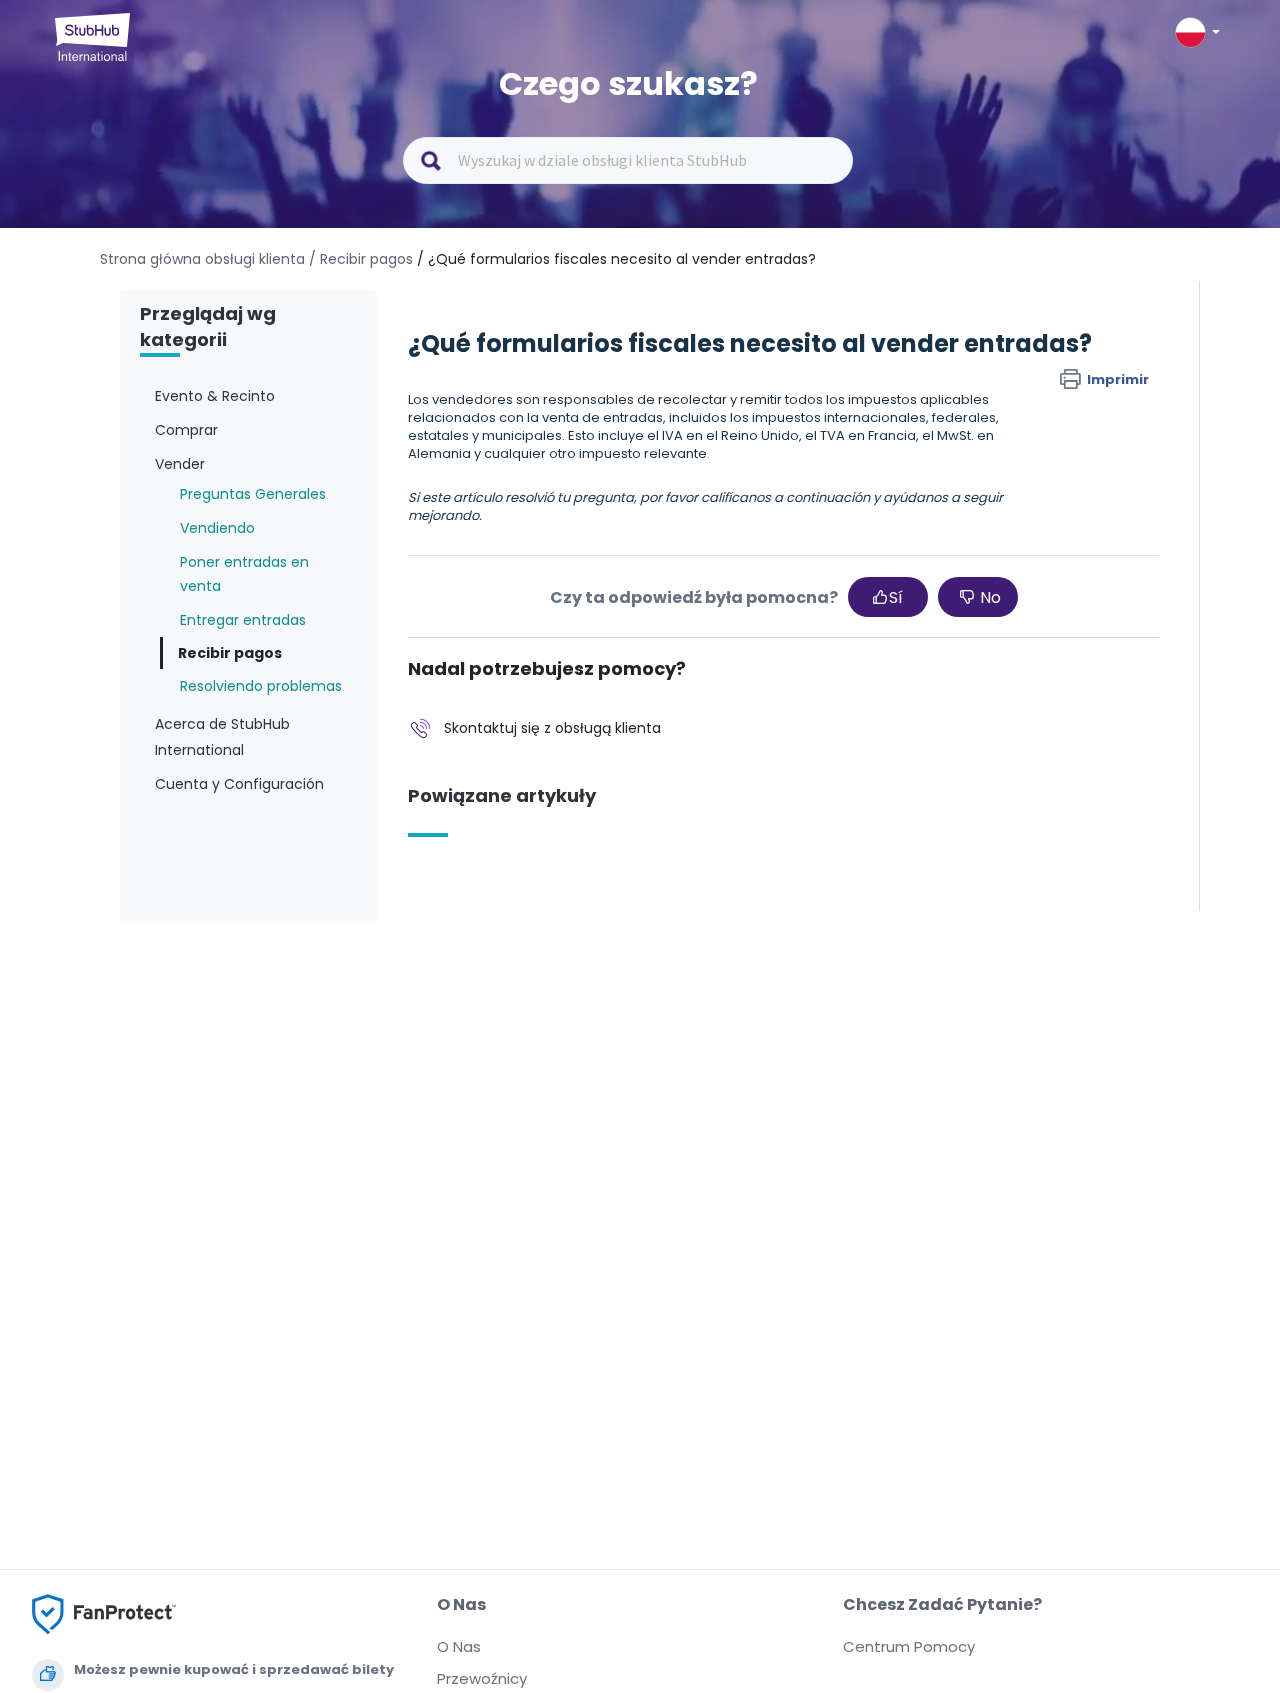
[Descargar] (603, 595)
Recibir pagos (230, 653)
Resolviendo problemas (261, 686)
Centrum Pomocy (909, 1646)
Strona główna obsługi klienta (204, 259)
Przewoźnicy (482, 1678)
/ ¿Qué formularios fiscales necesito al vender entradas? (616, 259)
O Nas (459, 1646)
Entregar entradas (243, 620)
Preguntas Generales (253, 494)
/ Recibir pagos (361, 259)
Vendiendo (217, 528)
